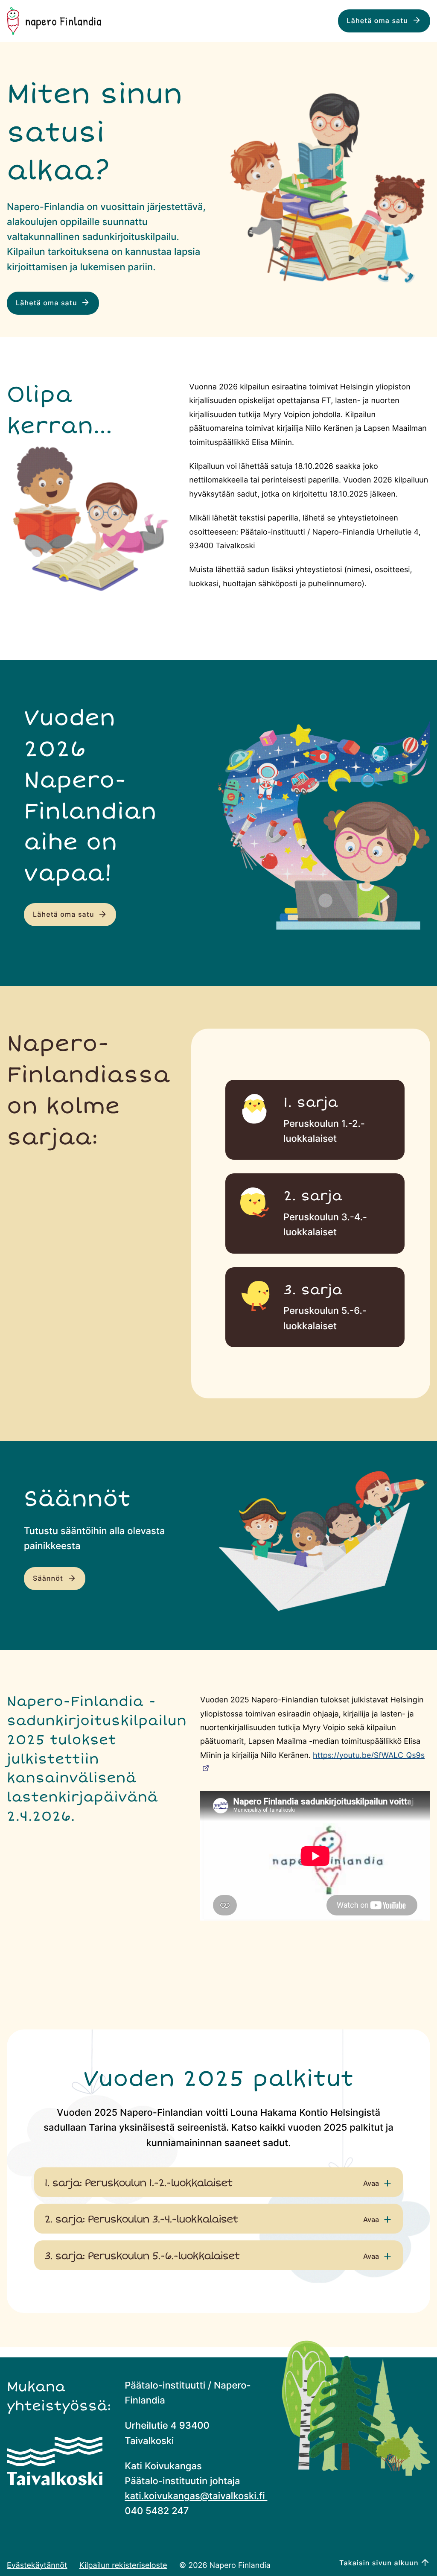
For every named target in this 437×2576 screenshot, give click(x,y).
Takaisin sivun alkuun (379, 2563)
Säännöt (49, 1579)
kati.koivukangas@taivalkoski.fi (196, 2496)
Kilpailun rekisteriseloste (123, 2565)
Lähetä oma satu (379, 21)
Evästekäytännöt (37, 2565)
